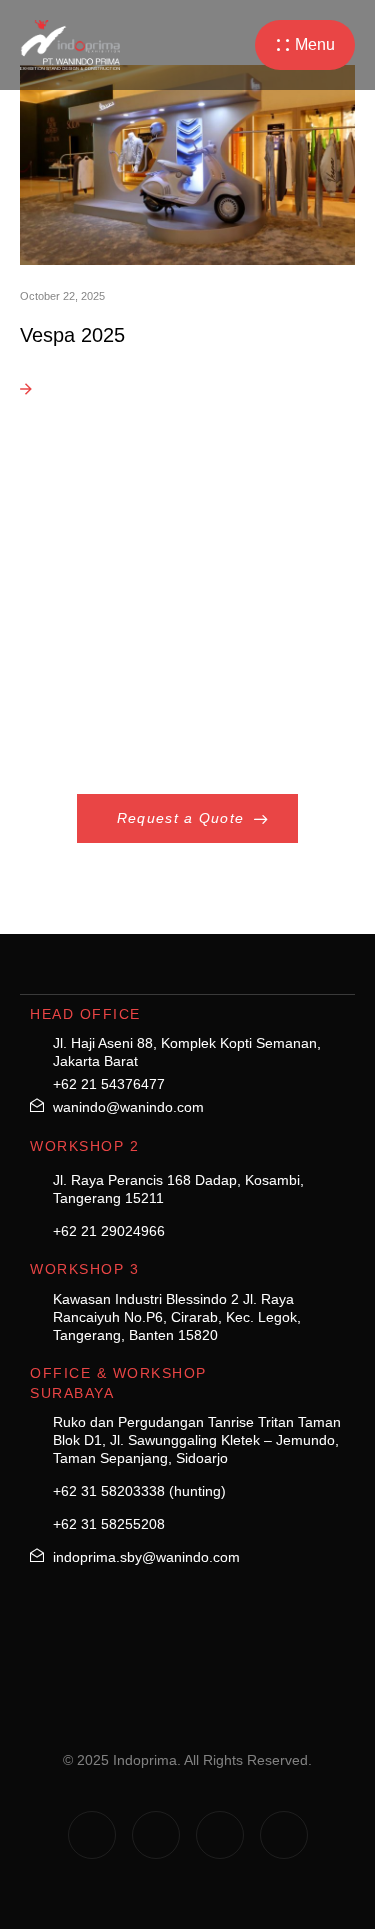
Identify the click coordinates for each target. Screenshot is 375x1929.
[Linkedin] (220, 1835)
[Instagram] (92, 1835)
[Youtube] (284, 1835)
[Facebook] (156, 1835)
